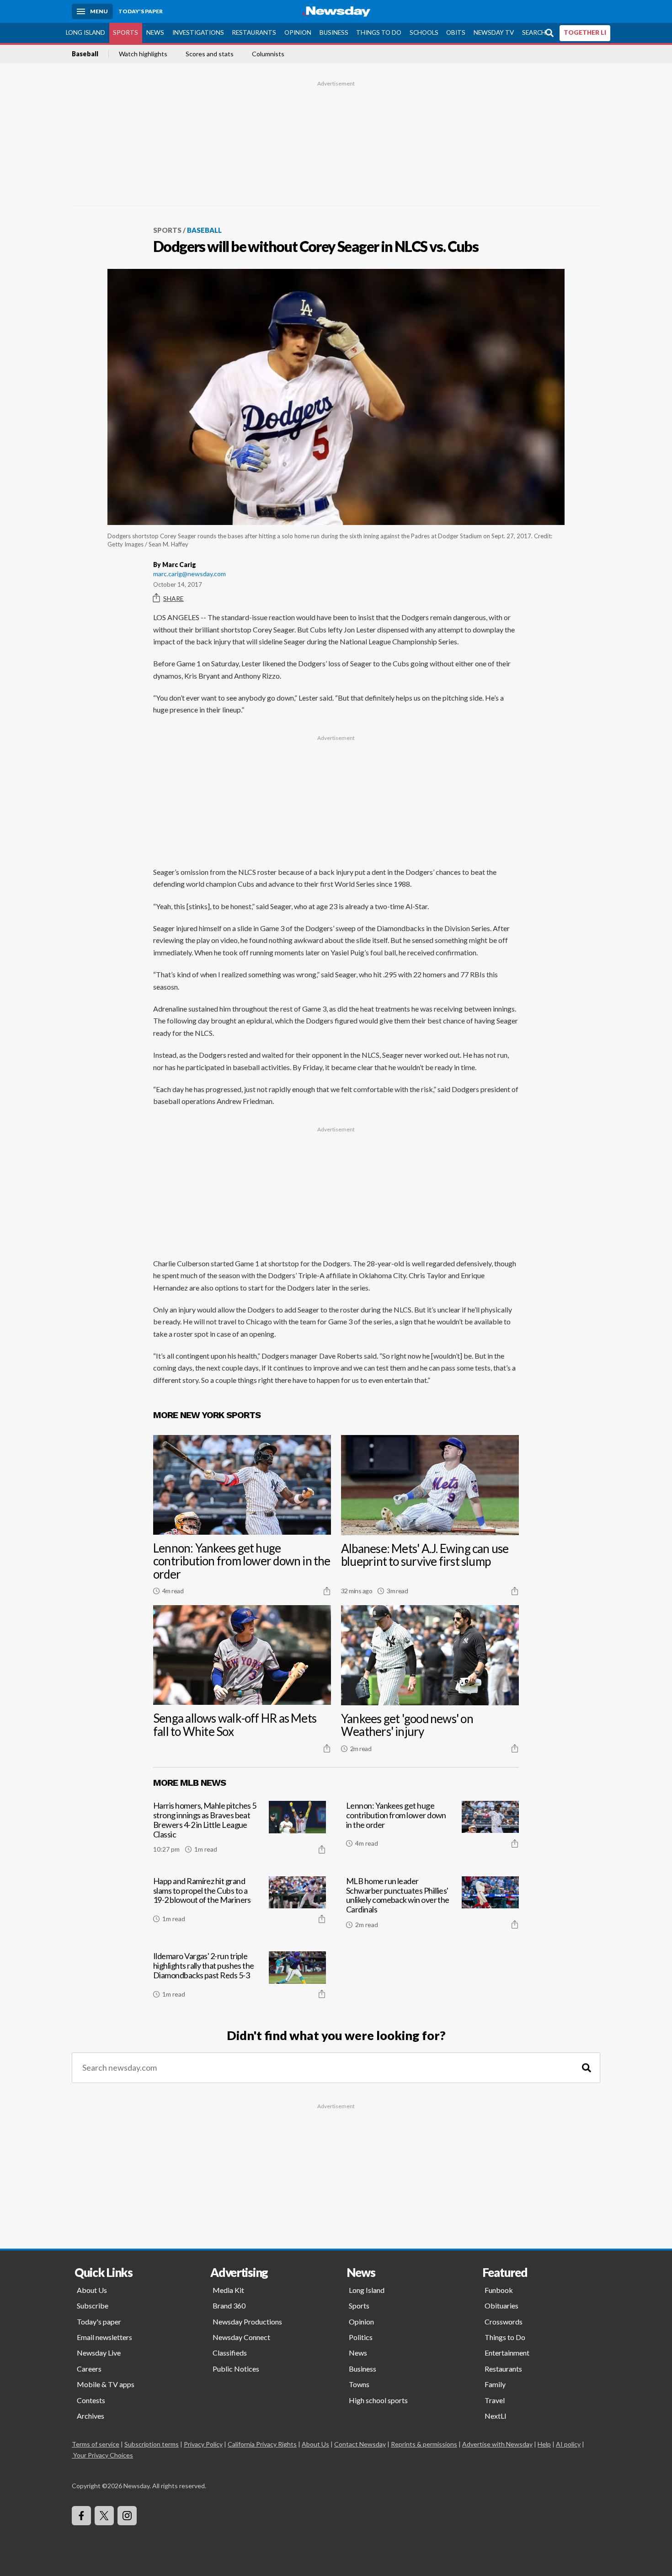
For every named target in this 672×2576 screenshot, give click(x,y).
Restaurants (254, 32)
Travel (495, 2400)
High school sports (378, 2400)
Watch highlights (143, 54)
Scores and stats (210, 54)
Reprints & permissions (424, 2444)
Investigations (198, 32)
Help (544, 2444)
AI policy (568, 2444)
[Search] (587, 2068)
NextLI (496, 2416)
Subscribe (93, 2306)
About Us (92, 2290)
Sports (125, 32)
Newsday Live (99, 2353)
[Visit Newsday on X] (104, 2516)
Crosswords (504, 2322)
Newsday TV (494, 32)
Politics (361, 2337)
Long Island (85, 32)
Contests (91, 2400)
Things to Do (379, 32)
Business (334, 32)
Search (534, 32)
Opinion (298, 32)
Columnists (268, 54)
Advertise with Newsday (497, 2444)
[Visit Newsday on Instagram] (127, 2516)
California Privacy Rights (262, 2444)
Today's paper (99, 2322)
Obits (456, 32)
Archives (91, 2416)
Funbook (499, 2290)
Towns (359, 2384)
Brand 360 (229, 2306)
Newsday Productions (247, 2322)
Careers (89, 2369)
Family (495, 2384)
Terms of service (96, 2444)
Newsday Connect (241, 2337)
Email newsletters (104, 2337)
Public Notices (236, 2369)
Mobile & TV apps (106, 2384)
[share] (327, 1591)
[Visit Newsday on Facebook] (81, 2516)
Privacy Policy (203, 2444)
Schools (424, 32)
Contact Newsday (360, 2444)
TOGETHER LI (585, 32)
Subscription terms (152, 2444)
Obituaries (501, 2306)
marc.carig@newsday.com (189, 574)
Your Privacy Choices (103, 2455)
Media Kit (228, 2290)
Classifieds (230, 2353)
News (155, 32)
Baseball (85, 54)
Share (173, 598)
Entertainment (507, 2353)
